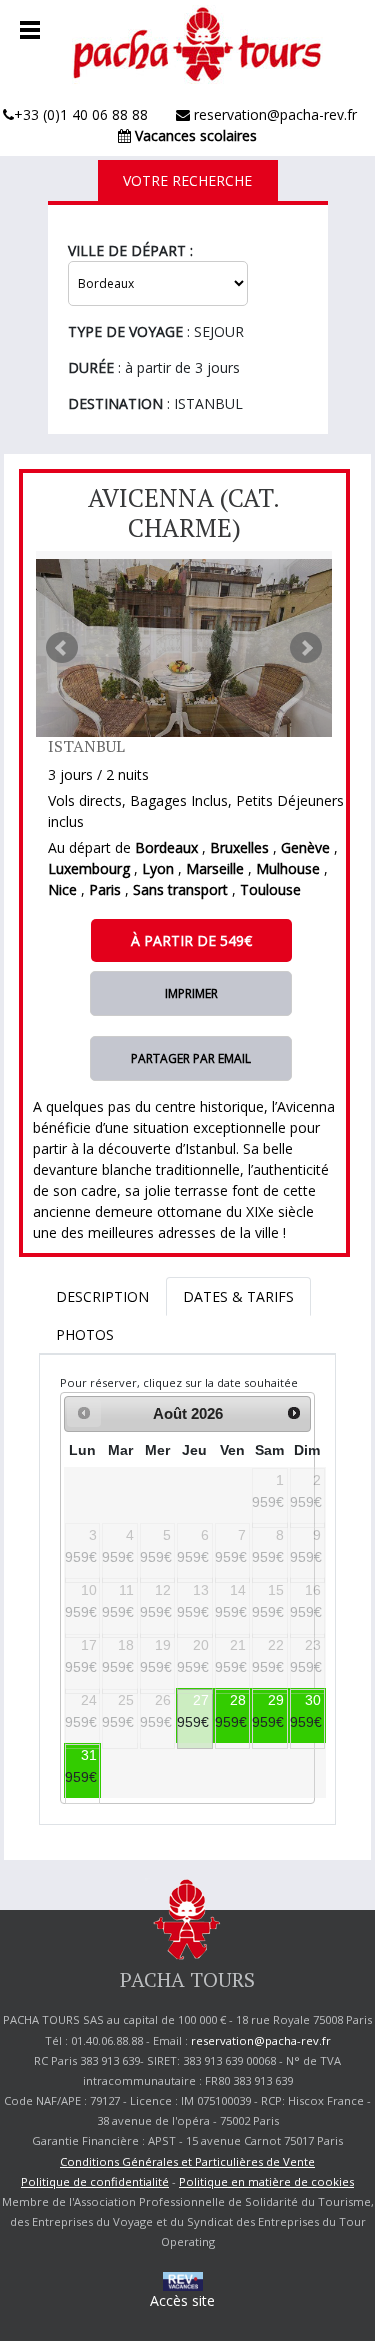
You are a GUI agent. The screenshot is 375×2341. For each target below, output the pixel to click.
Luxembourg (89, 868)
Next (306, 648)
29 (276, 1700)
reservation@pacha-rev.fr (273, 114)
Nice (62, 889)
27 (201, 1700)
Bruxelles (239, 847)
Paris (105, 889)
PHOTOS (85, 1334)
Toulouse (270, 889)
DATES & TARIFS (238, 1296)
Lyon (158, 868)
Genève (305, 847)
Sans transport (180, 889)
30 (313, 1700)
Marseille (215, 868)
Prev (62, 648)
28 (238, 1700)
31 (89, 1755)
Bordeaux (166, 847)
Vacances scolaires (194, 135)
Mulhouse (288, 868)
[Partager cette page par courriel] (191, 1057)
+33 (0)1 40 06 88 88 (81, 114)
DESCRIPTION (102, 1296)
